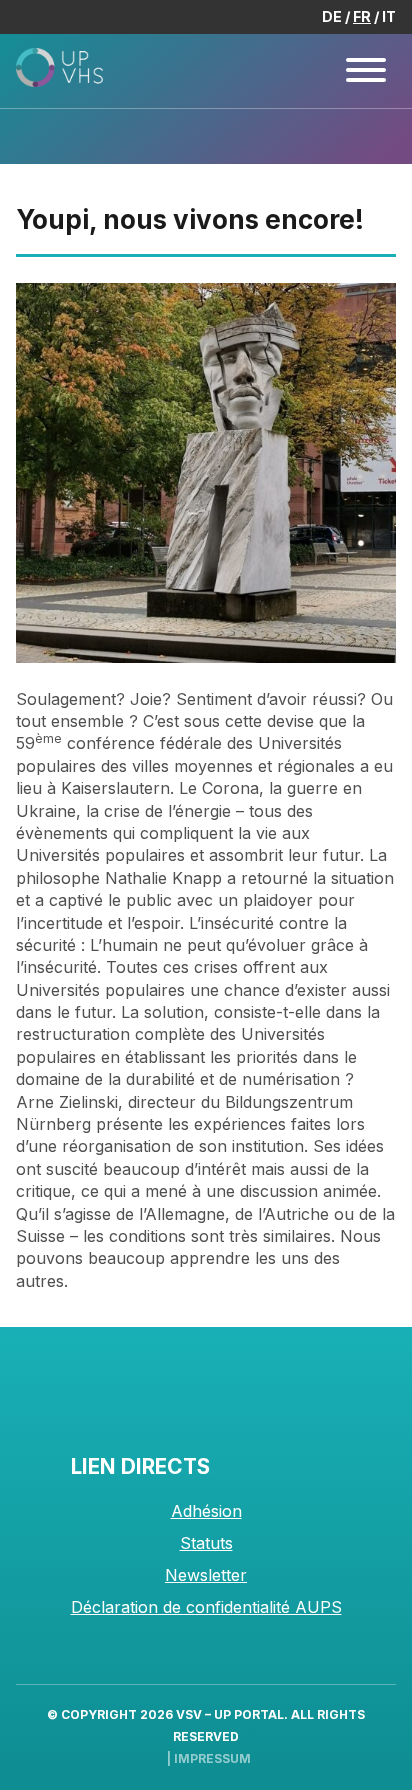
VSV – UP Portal (230, 1714)
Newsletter (206, 1575)
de (332, 16)
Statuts (206, 1543)
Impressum (212, 1758)
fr (362, 16)
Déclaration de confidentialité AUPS (206, 1607)
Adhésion (206, 1511)
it (389, 16)
